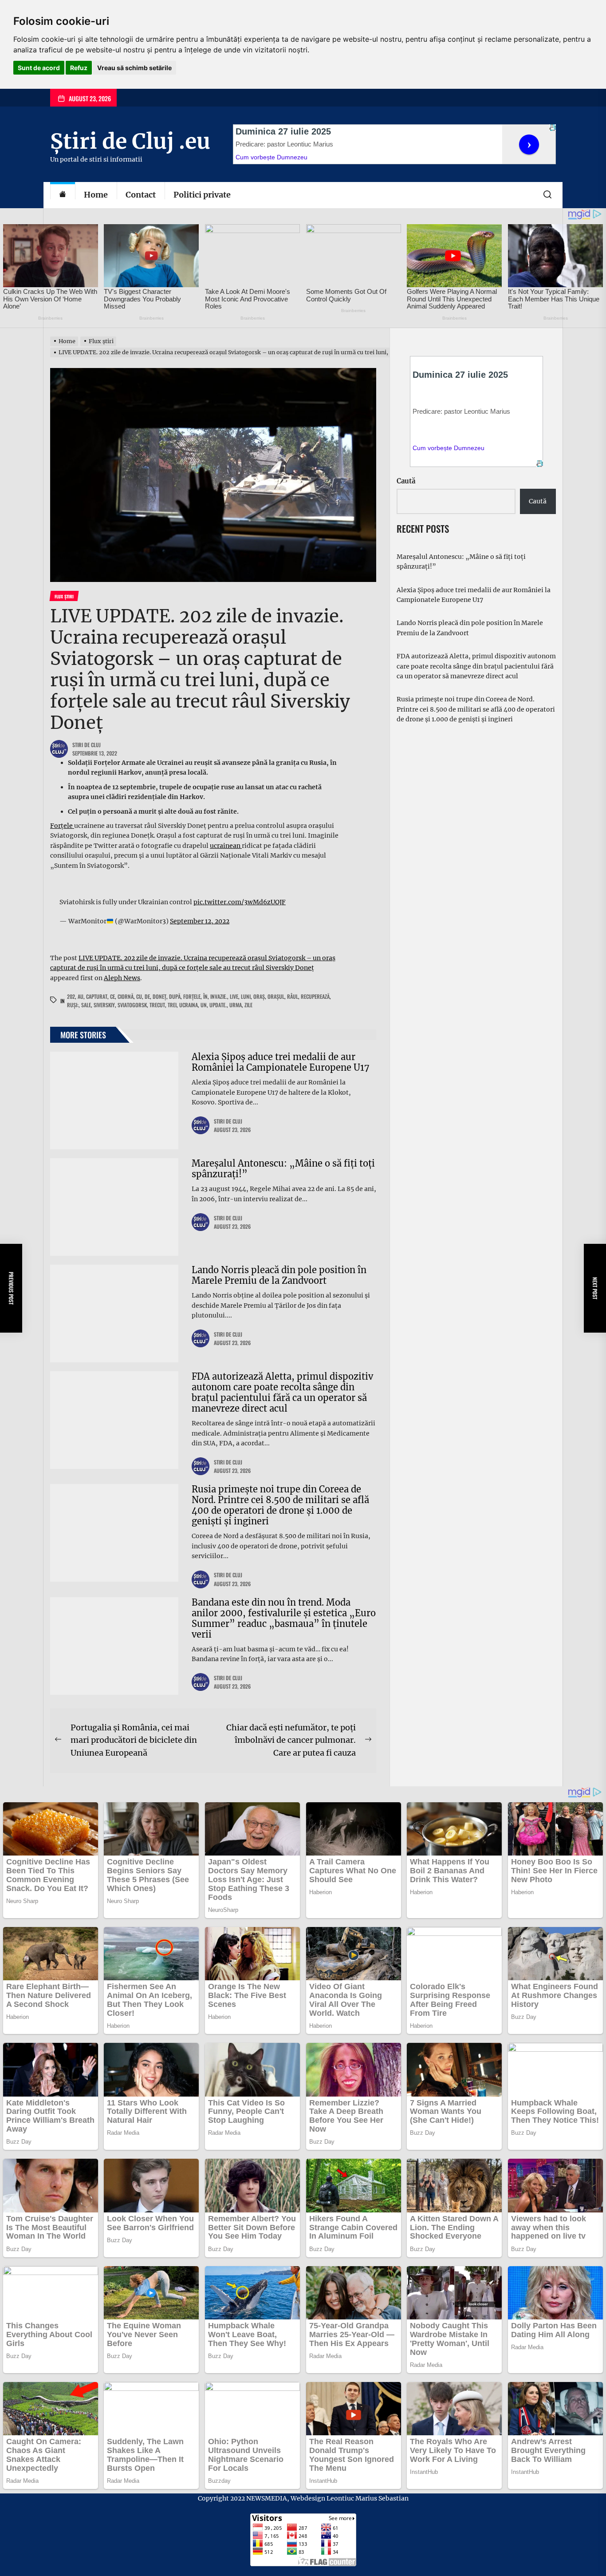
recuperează (315, 996)
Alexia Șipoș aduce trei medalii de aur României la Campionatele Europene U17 (281, 1062)
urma (236, 1005)
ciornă (126, 996)
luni (246, 996)
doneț (159, 996)
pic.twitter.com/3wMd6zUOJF (240, 902)
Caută (406, 481)
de (147, 996)
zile (248, 1005)
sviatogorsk (132, 1005)
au (81, 996)
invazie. (219, 996)
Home (96, 195)
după (175, 996)
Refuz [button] (79, 68)
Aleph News (122, 978)
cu (139, 996)
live (234, 996)
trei (172, 1005)
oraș (259, 996)
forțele (192, 996)
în (205, 996)
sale (86, 1005)
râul (293, 996)
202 (71, 996)
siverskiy (104, 1005)
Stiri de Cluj (87, 745)
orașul (276, 996)
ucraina (189, 1005)
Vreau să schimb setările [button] (134, 68)
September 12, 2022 (200, 921)
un (204, 1005)
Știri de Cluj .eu (130, 141)
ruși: (73, 1005)
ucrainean (226, 846)
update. (218, 1005)
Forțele (62, 826)
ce (112, 996)
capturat (97, 996)
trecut (157, 1005)
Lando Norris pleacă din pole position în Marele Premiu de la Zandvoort (279, 1275)
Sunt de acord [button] (39, 68)
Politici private (202, 195)
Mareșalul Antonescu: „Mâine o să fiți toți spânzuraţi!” (283, 1169)
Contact (141, 195)
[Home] (63, 195)
